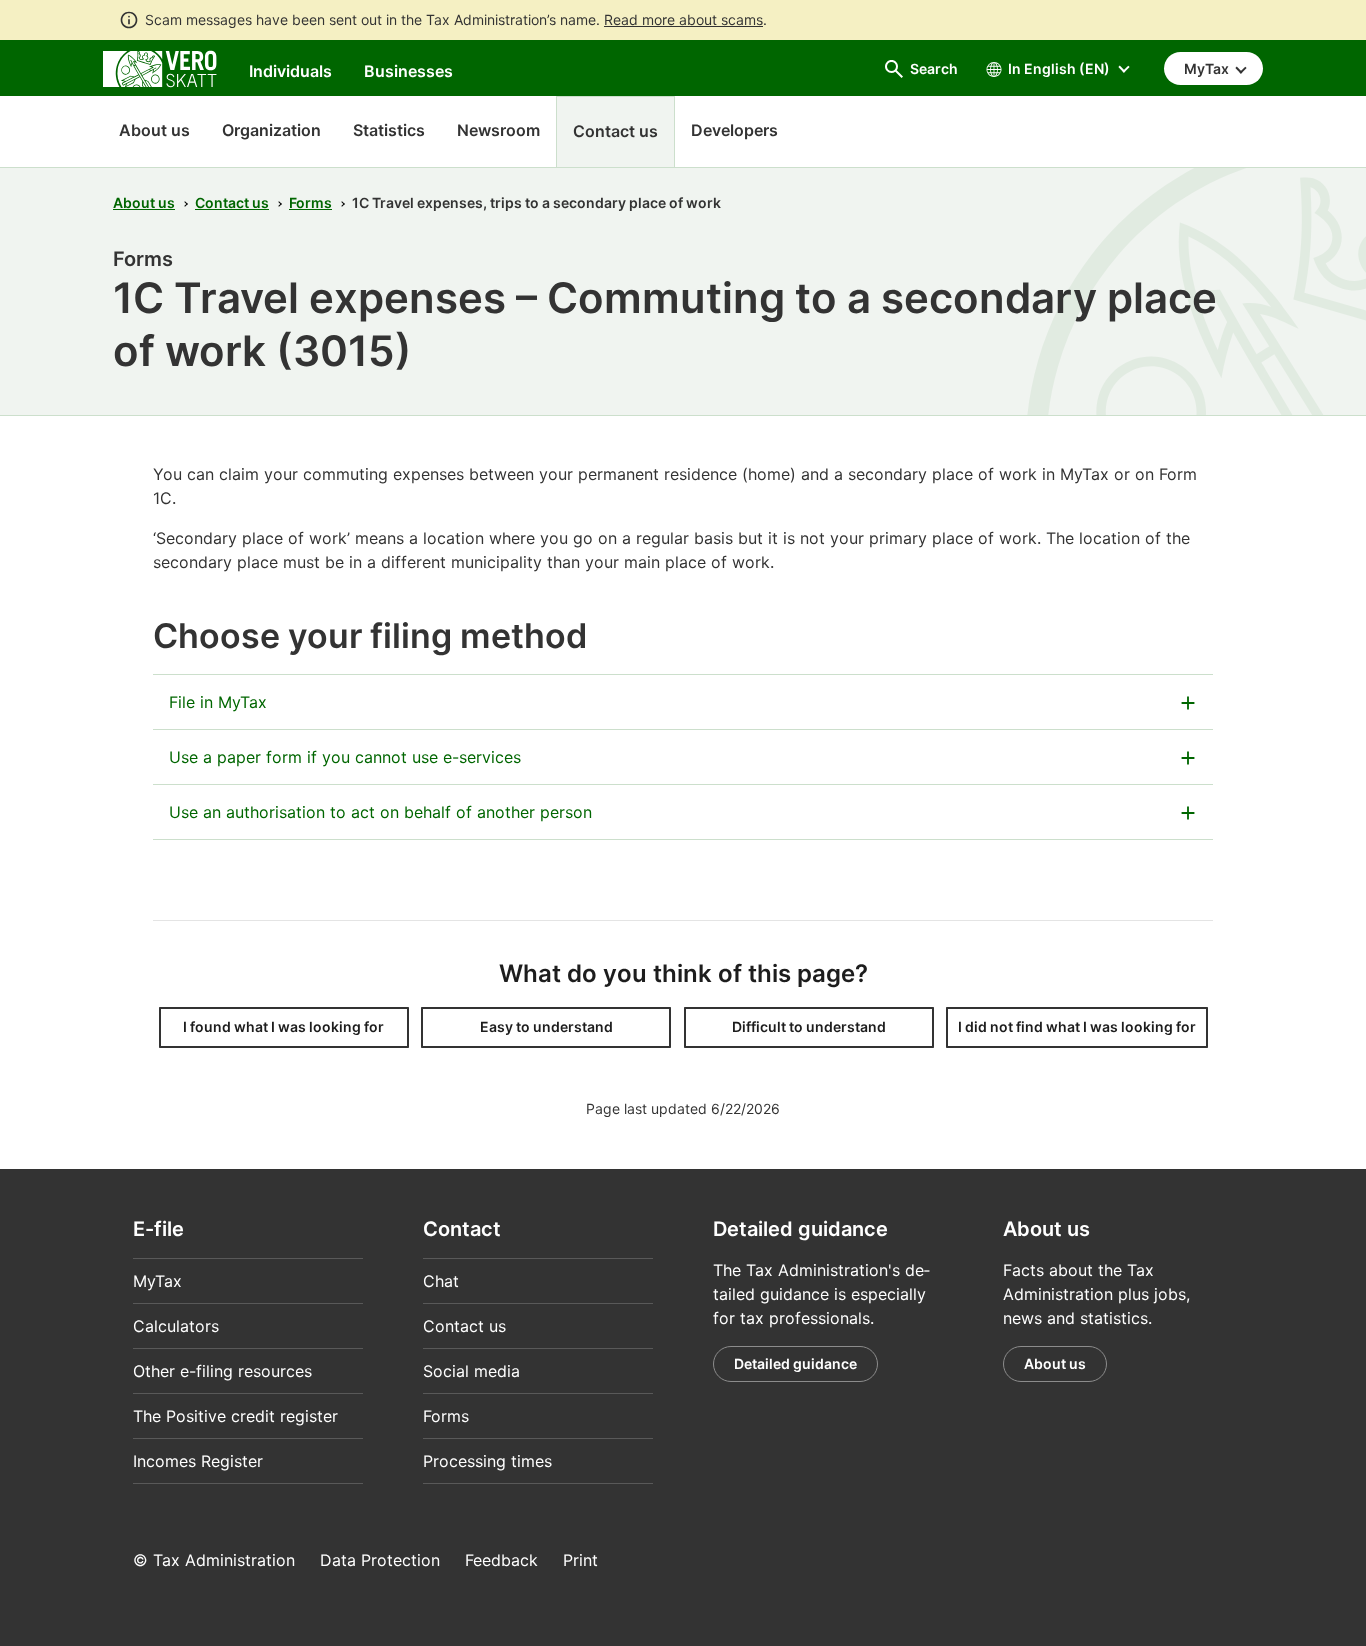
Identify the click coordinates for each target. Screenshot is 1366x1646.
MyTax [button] (1208, 68)
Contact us (232, 202)
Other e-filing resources (222, 1371)
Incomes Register (198, 1461)
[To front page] (160, 67)
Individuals (290, 71)
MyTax (157, 1281)
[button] (284, 1027)
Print (580, 1560)
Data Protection (380, 1560)
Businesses (408, 71)
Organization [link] (271, 130)
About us (154, 130)
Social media (471, 1371)
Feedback (501, 1560)
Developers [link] (734, 130)
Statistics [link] (389, 130)
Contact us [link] (615, 131)
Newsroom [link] (498, 130)
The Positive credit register (235, 1416)
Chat (441, 1281)
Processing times (487, 1461)
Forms (310, 202)
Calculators (176, 1326)
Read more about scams (683, 19)
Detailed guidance (795, 1363)
